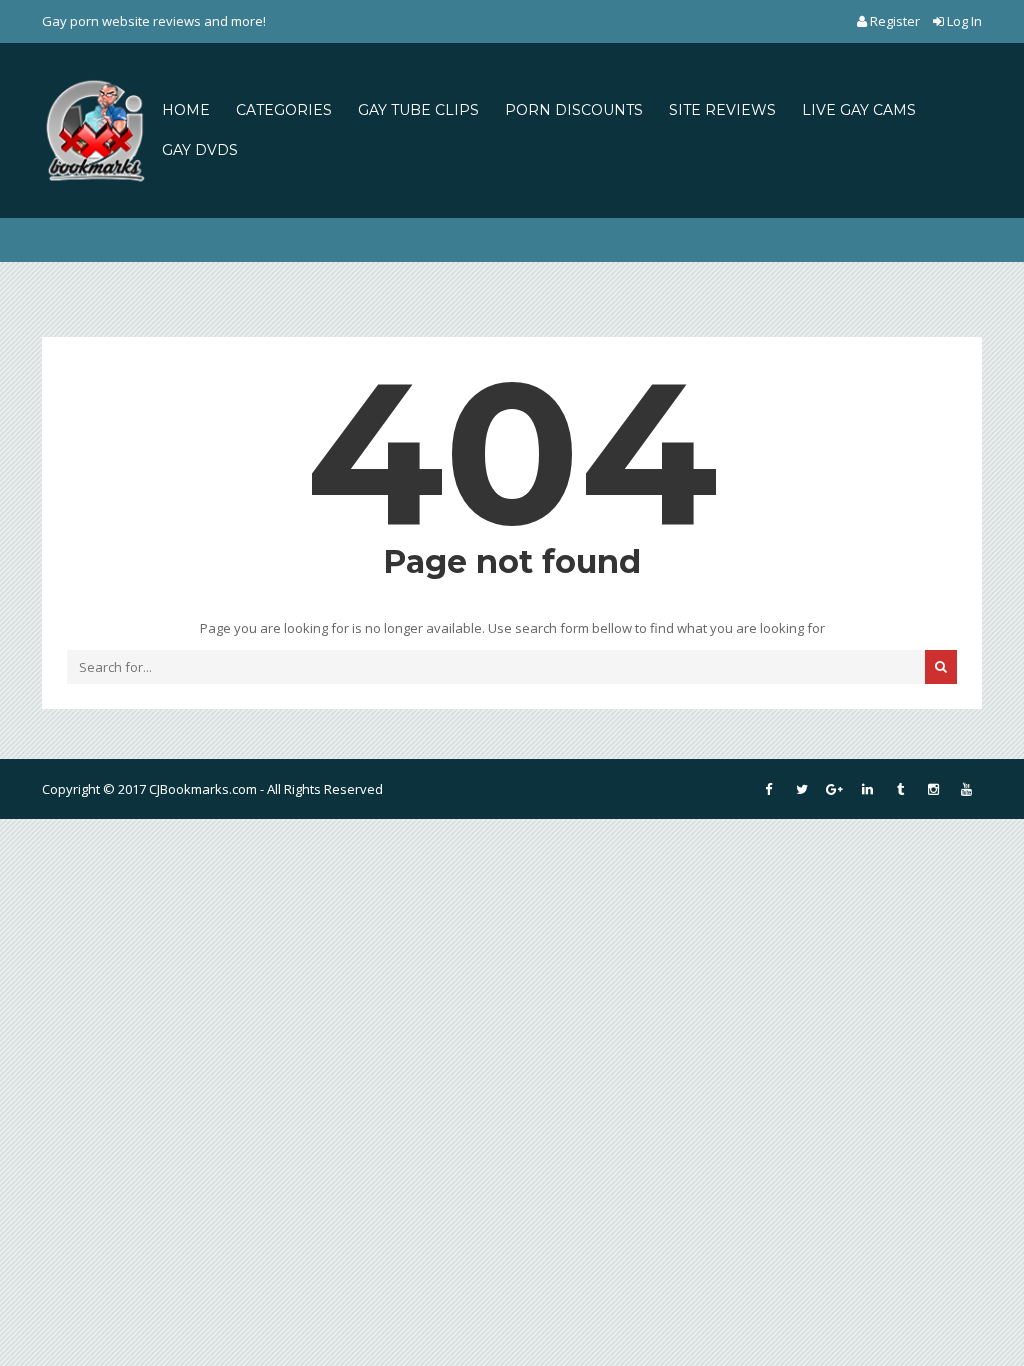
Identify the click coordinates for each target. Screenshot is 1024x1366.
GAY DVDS (200, 150)
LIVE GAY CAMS (859, 110)
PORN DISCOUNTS (574, 110)
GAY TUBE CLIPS (418, 110)
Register (895, 21)
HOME (186, 110)
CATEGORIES (284, 110)
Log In (963, 21)
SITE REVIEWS (722, 110)
